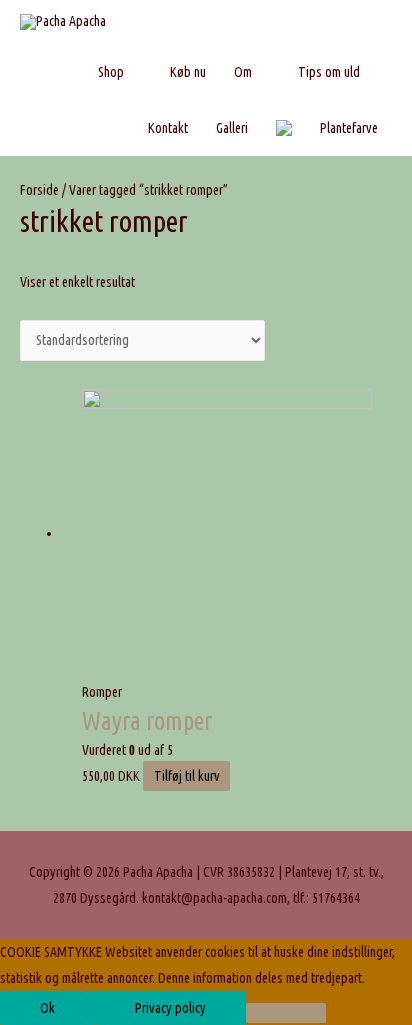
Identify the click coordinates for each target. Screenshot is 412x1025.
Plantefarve (349, 128)
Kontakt (168, 128)
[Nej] (286, 1013)
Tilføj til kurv (187, 776)
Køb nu (188, 72)
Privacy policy (170, 1008)
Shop (111, 72)
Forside (39, 190)
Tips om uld (329, 72)
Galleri (232, 128)
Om (243, 72)
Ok (47, 1008)
